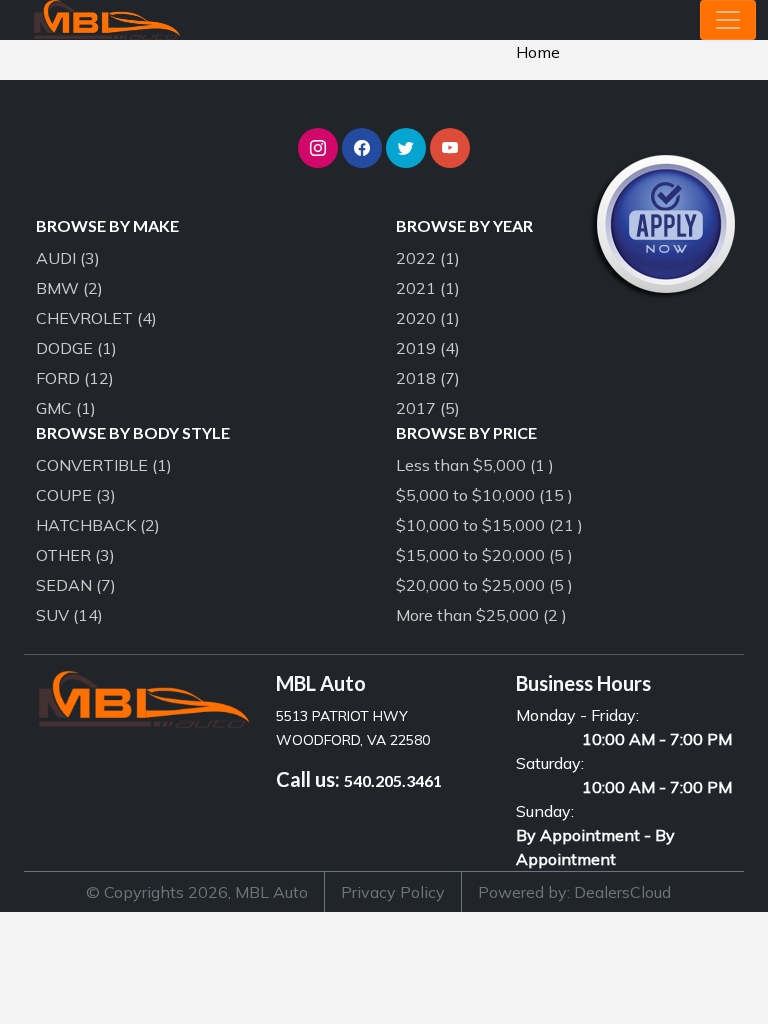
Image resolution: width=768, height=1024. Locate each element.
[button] (318, 148)
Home (538, 52)
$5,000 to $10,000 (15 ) (484, 495)
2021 (428, 288)
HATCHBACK (98, 525)
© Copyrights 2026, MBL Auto (197, 892)
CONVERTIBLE (104, 465)
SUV (69, 615)
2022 (428, 258)
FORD (75, 378)
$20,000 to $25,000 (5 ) (484, 585)
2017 (428, 408)
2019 (428, 348)
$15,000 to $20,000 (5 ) (484, 555)
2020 (428, 318)
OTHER (75, 555)
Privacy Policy (393, 892)
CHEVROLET (96, 318)
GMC (66, 408)
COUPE (76, 495)
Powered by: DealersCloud (574, 892)
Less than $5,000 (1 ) (475, 465)
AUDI (68, 258)
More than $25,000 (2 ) (481, 615)
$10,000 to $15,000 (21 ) (489, 525)
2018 (428, 378)
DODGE (76, 348)
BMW (69, 288)
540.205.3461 (393, 780)
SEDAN (76, 585)
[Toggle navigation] (728, 20)
